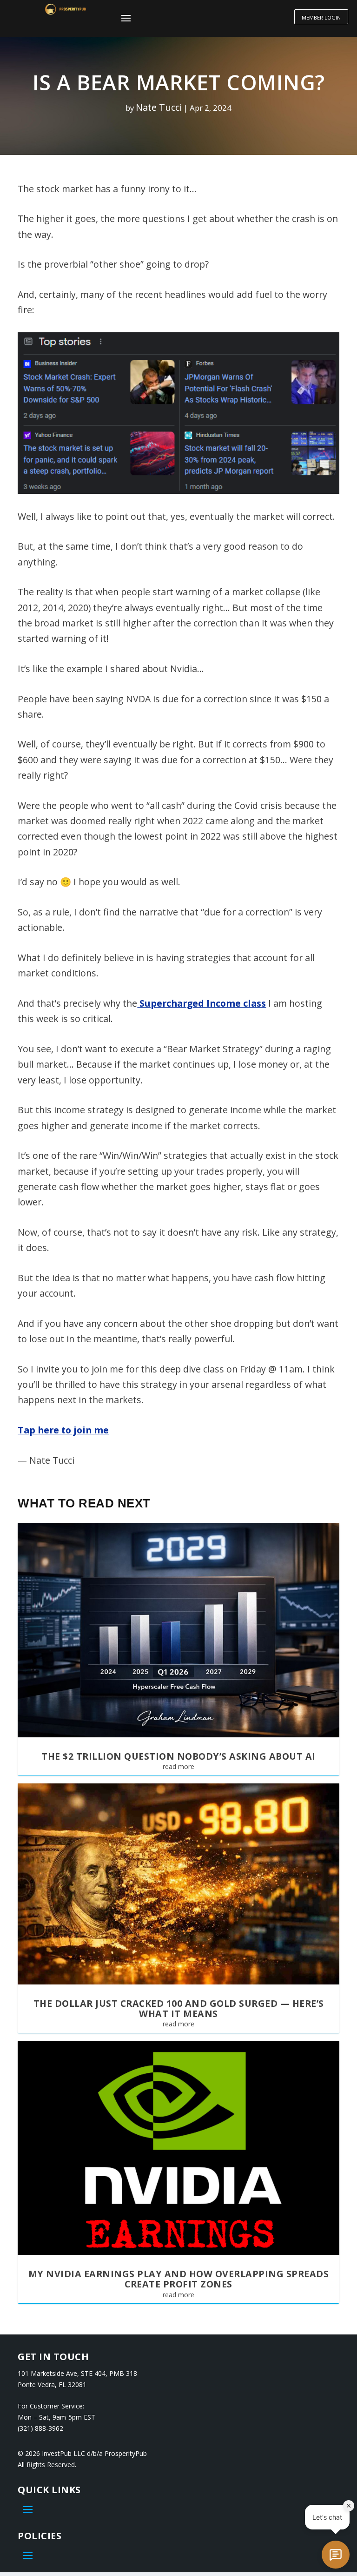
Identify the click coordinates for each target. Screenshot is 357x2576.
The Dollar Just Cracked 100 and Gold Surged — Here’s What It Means (179, 2008)
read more (178, 1766)
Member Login (321, 17)
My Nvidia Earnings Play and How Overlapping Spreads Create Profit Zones (179, 2279)
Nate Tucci (159, 107)
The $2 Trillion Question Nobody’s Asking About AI (178, 1756)
